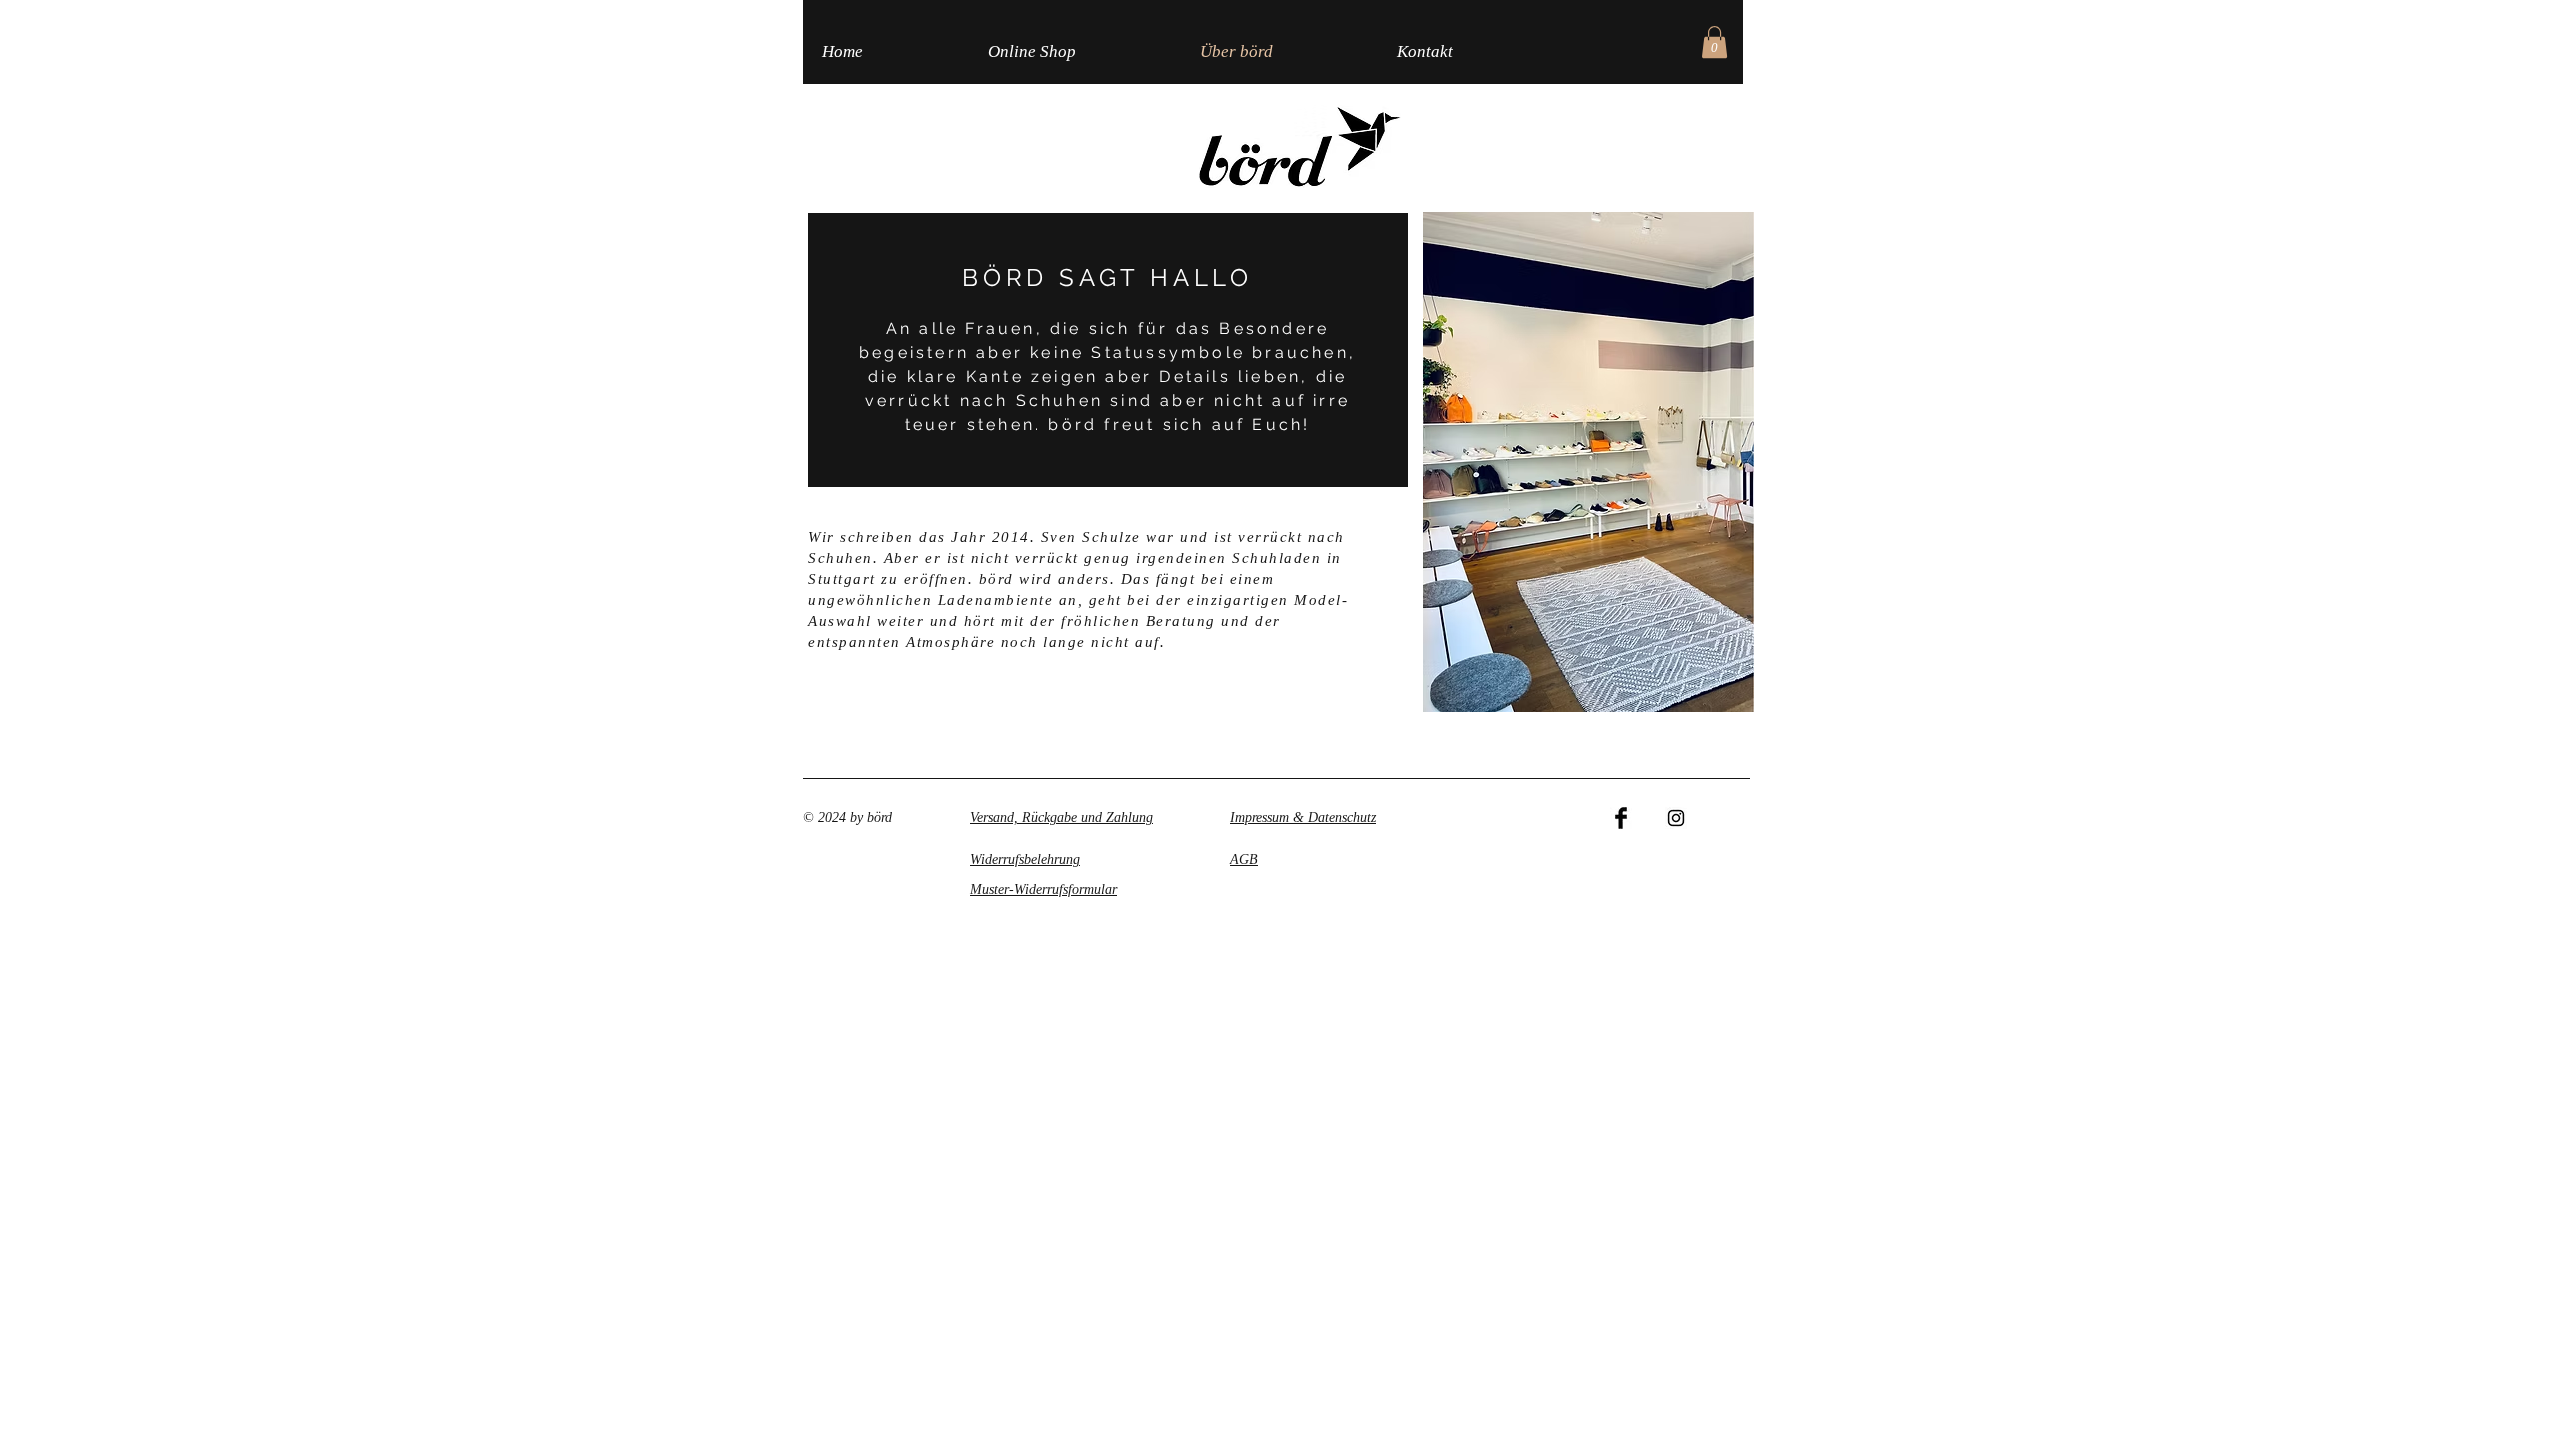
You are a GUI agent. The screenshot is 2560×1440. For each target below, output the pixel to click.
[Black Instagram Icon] (1676, 818)
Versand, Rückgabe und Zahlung (1061, 817)
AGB (1244, 859)
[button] (1714, 42)
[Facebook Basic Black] (1621, 818)
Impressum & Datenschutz (1303, 817)
